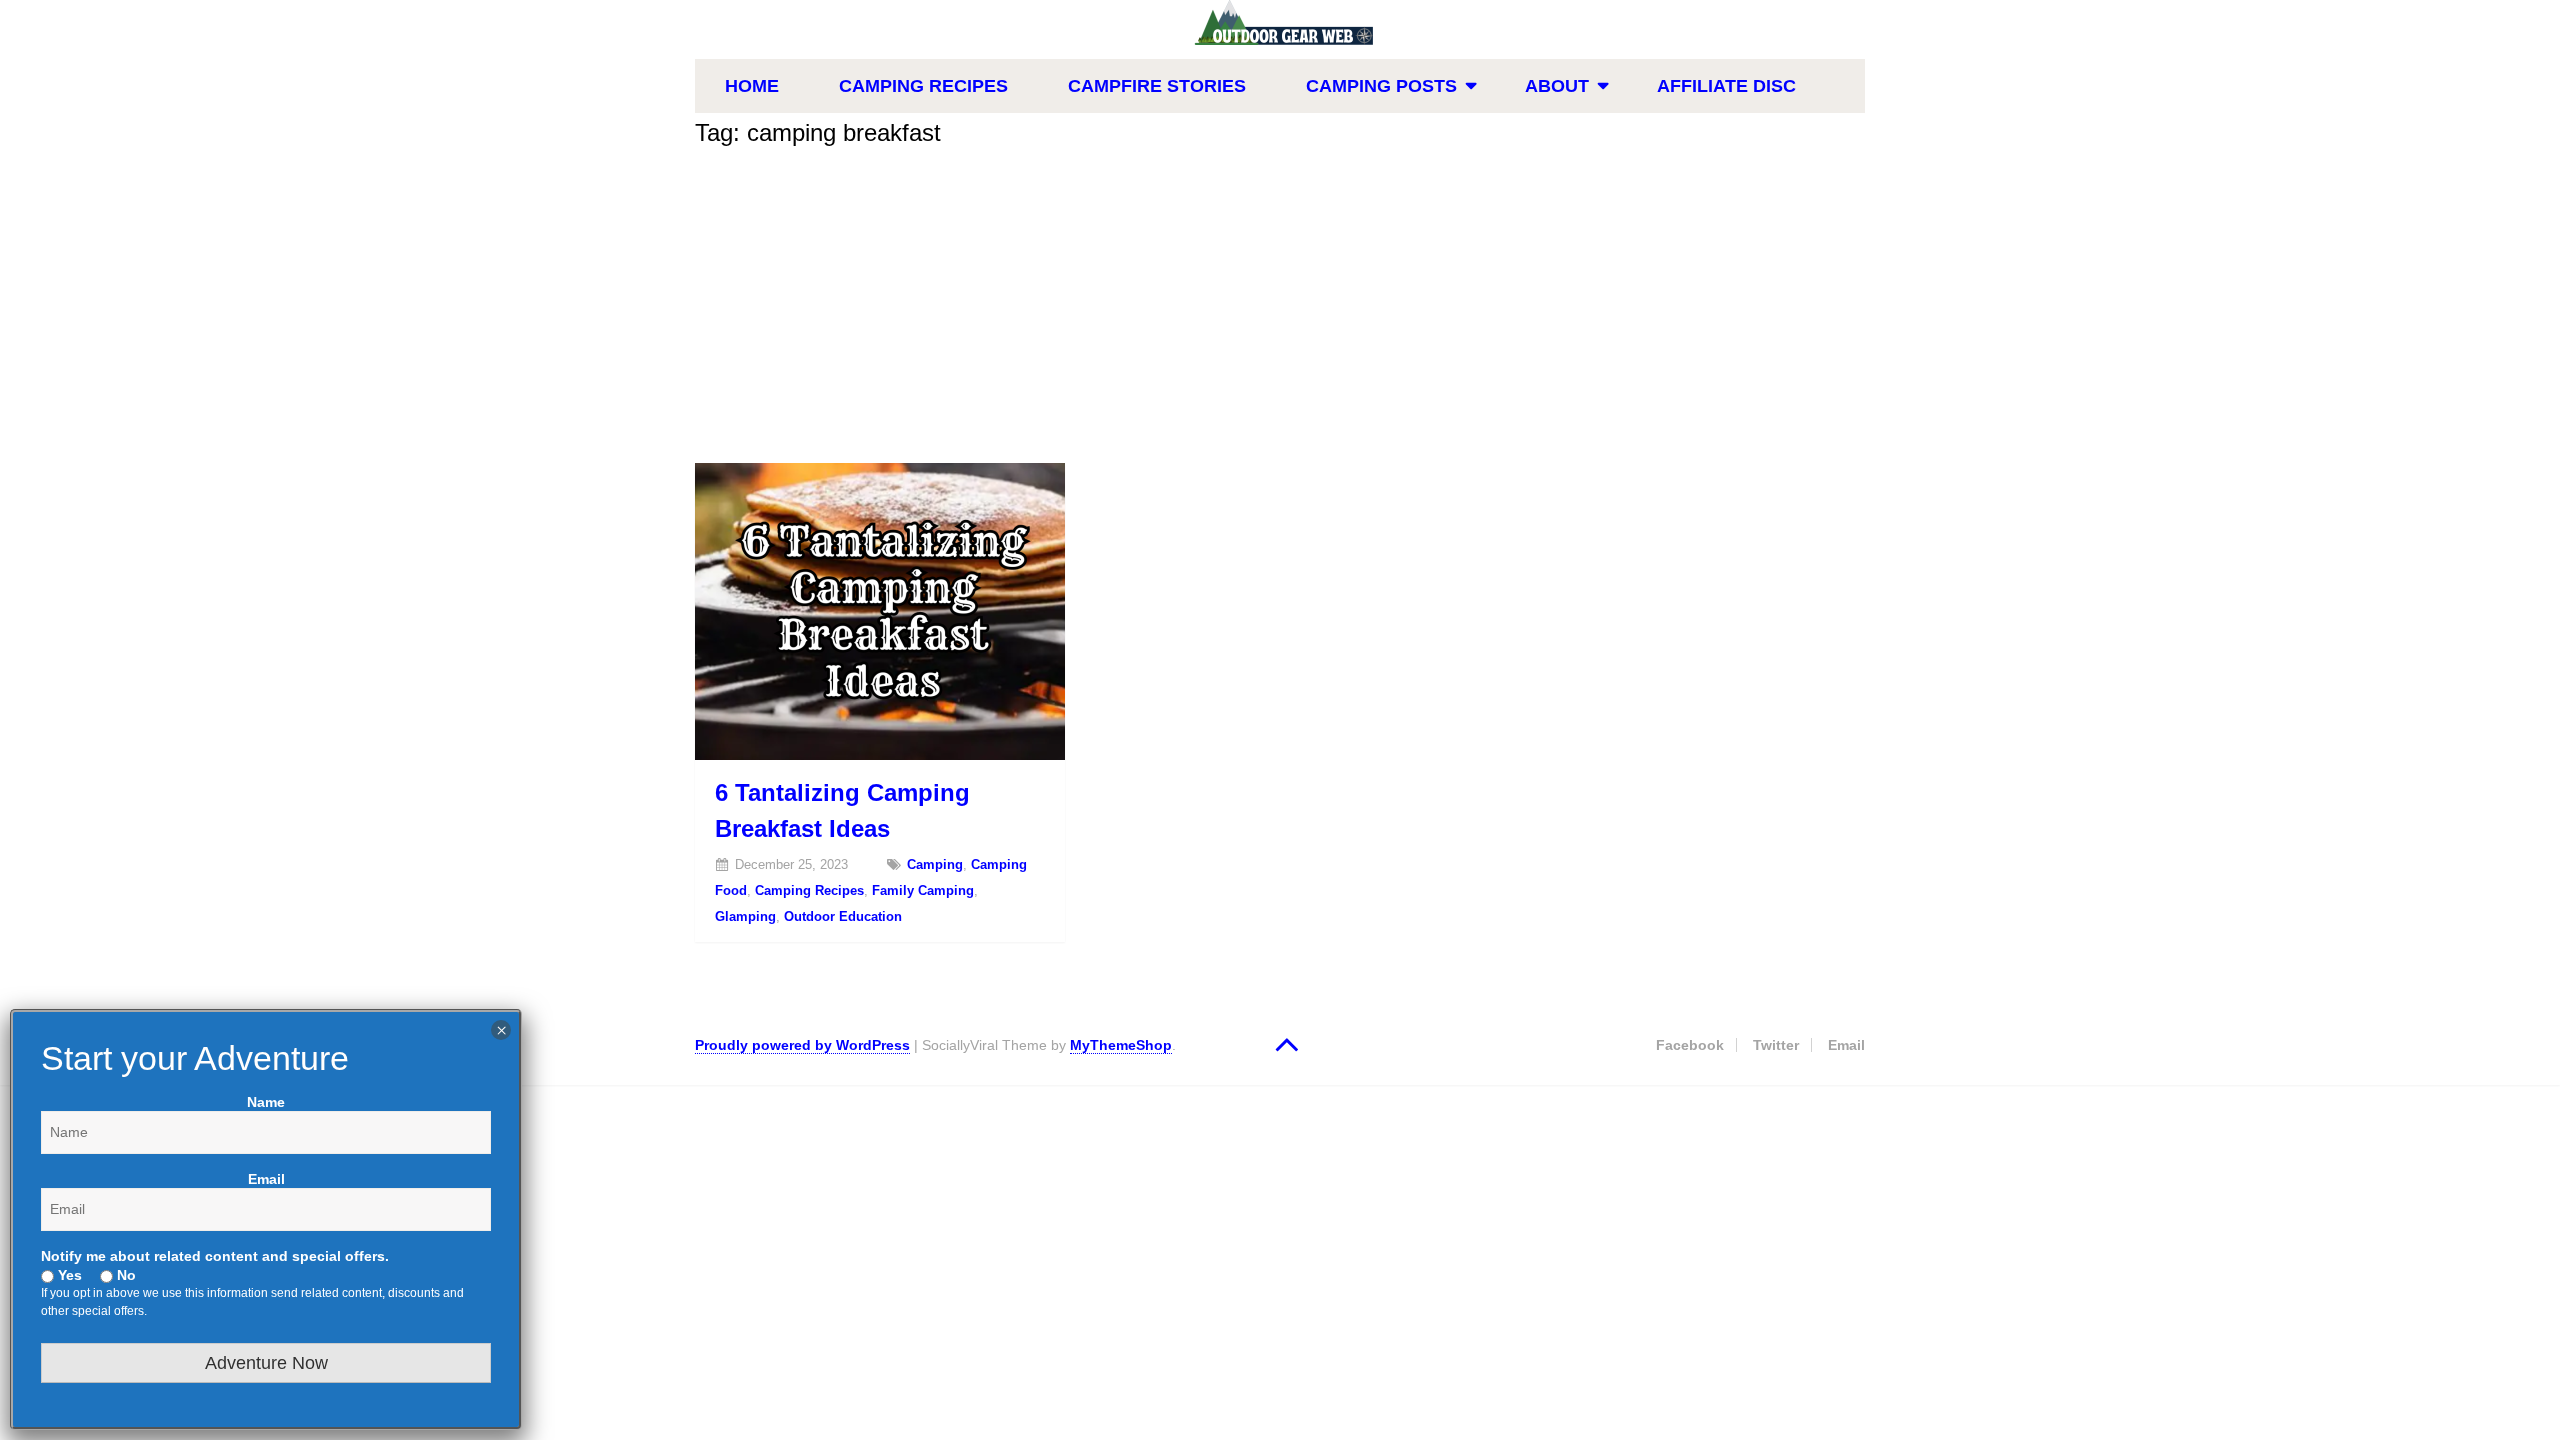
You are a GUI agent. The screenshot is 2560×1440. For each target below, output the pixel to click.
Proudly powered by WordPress (802, 1045)
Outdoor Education (843, 916)
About (1557, 86)
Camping (935, 864)
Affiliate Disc (1726, 86)
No (124, 1275)
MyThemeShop (1121, 1045)
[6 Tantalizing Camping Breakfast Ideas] (880, 611)
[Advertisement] (1280, 313)
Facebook (1690, 1045)
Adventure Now (266, 1363)
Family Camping (923, 890)
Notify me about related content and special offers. (215, 1256)
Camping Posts (1381, 86)
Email (1846, 1045)
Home (752, 86)
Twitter (1776, 1045)
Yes (68, 1275)
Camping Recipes (923, 86)
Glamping (745, 916)
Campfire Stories (1157, 86)
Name (266, 1102)
